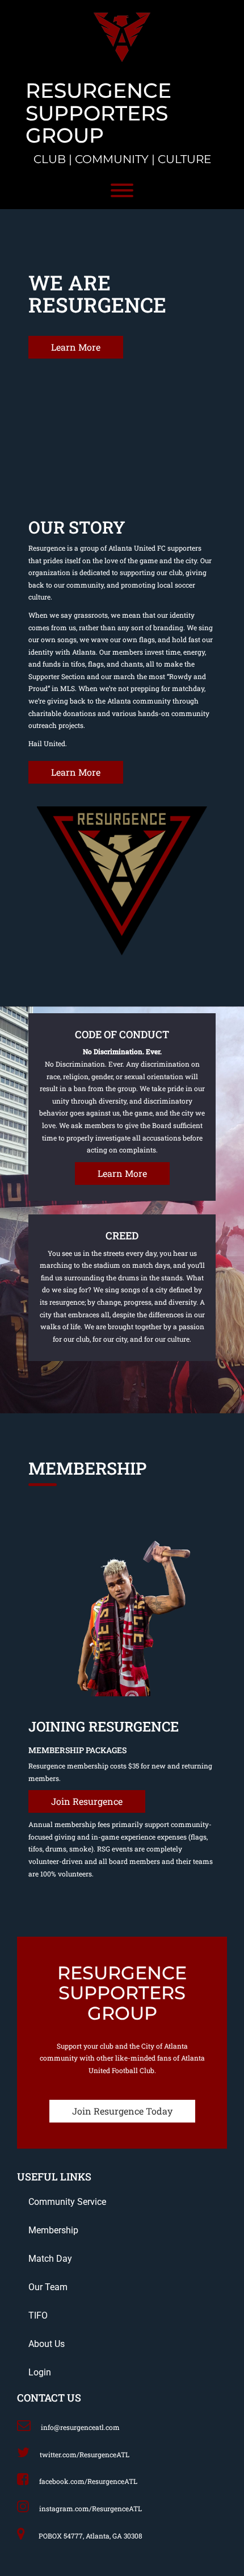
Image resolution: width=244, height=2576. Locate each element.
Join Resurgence (87, 1801)
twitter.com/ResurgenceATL (85, 2454)
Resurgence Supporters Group (98, 113)
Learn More (76, 347)
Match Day (50, 2259)
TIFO (38, 2315)
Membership (53, 2230)
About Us (47, 2344)
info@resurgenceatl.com (80, 2427)
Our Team (48, 2287)
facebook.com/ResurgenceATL (88, 2481)
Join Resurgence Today (122, 2111)
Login (40, 2372)
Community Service (67, 2202)
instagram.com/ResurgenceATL (91, 2508)
